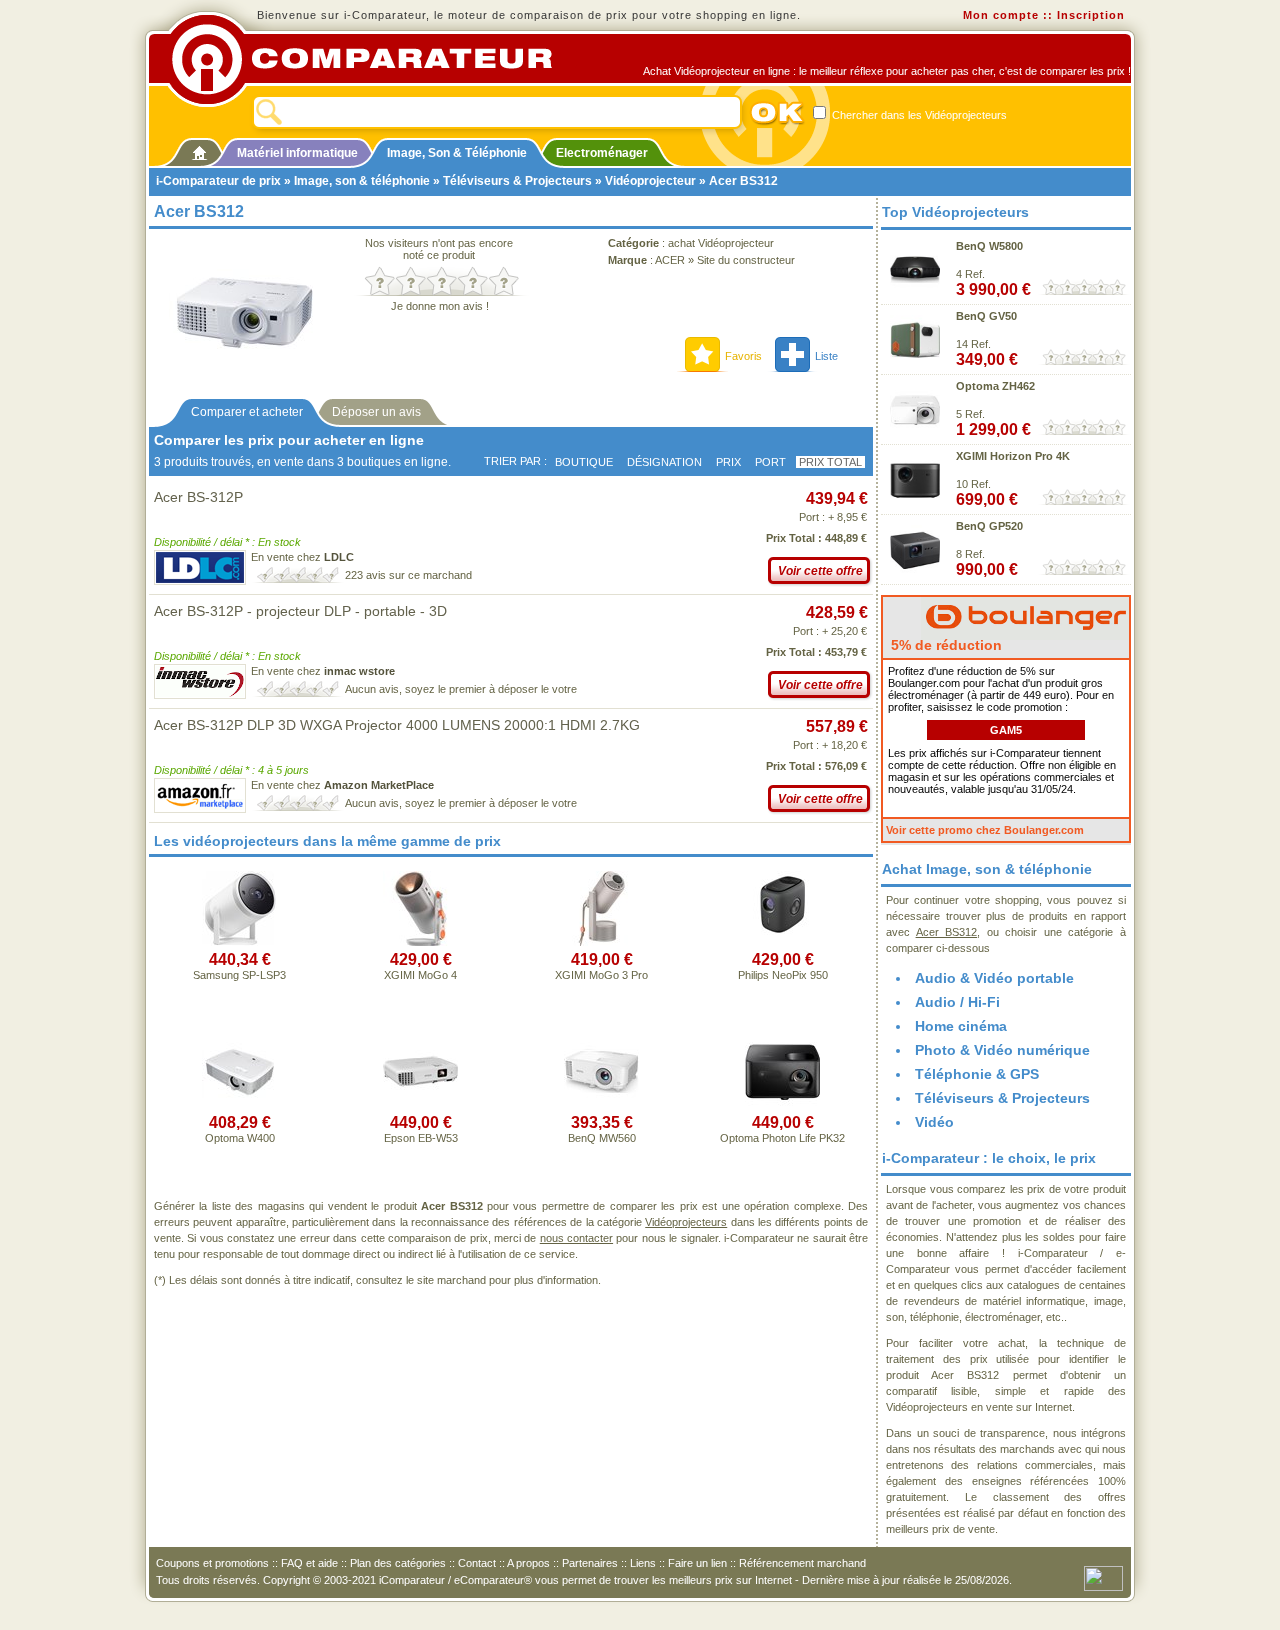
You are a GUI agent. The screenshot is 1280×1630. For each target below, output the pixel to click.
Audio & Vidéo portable (994, 978)
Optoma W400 (240, 1138)
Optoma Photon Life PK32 (782, 1138)
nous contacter (576, 1238)
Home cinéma (961, 1026)
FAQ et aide (309, 1563)
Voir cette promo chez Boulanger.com (985, 830)
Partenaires (590, 1563)
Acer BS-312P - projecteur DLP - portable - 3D (300, 611)
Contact (477, 1563)
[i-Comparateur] (199, 149)
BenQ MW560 (602, 1138)
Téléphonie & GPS (977, 1074)
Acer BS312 (947, 932)
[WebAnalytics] (1103, 1577)
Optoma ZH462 (995, 386)
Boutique (584, 462)
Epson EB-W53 (421, 1138)
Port (770, 462)
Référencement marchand (802, 1563)
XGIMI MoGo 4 (420, 975)
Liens (643, 1563)
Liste (826, 356)
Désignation (664, 462)
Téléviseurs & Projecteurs (517, 181)
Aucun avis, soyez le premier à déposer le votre (461, 689)
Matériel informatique (297, 153)
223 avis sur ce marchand (408, 575)
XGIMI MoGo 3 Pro (601, 975)
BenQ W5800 (989, 246)
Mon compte (1001, 15)
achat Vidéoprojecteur (721, 243)
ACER (670, 260)
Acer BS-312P (198, 497)
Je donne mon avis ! (440, 306)
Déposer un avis (376, 412)
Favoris (743, 356)
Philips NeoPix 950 (783, 975)
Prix (728, 462)
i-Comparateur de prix (218, 181)
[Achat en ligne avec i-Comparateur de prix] (373, 59)
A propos (528, 1563)
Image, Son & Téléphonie (457, 153)
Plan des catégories (398, 1563)
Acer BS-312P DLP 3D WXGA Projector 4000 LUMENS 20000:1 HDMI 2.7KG (397, 725)
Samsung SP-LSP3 (239, 975)
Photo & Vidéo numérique (1002, 1050)
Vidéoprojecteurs (686, 1222)
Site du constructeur (746, 260)
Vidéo (934, 1122)
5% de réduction (944, 645)
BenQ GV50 (986, 316)
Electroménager (602, 153)
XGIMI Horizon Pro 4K (1013, 456)
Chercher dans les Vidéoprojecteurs (918, 115)
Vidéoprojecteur (650, 181)
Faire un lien (697, 1563)
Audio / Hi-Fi (957, 1002)
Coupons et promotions (212, 1563)
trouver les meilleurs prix (673, 1580)
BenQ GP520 (989, 526)
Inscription (1091, 15)
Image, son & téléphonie (362, 181)
